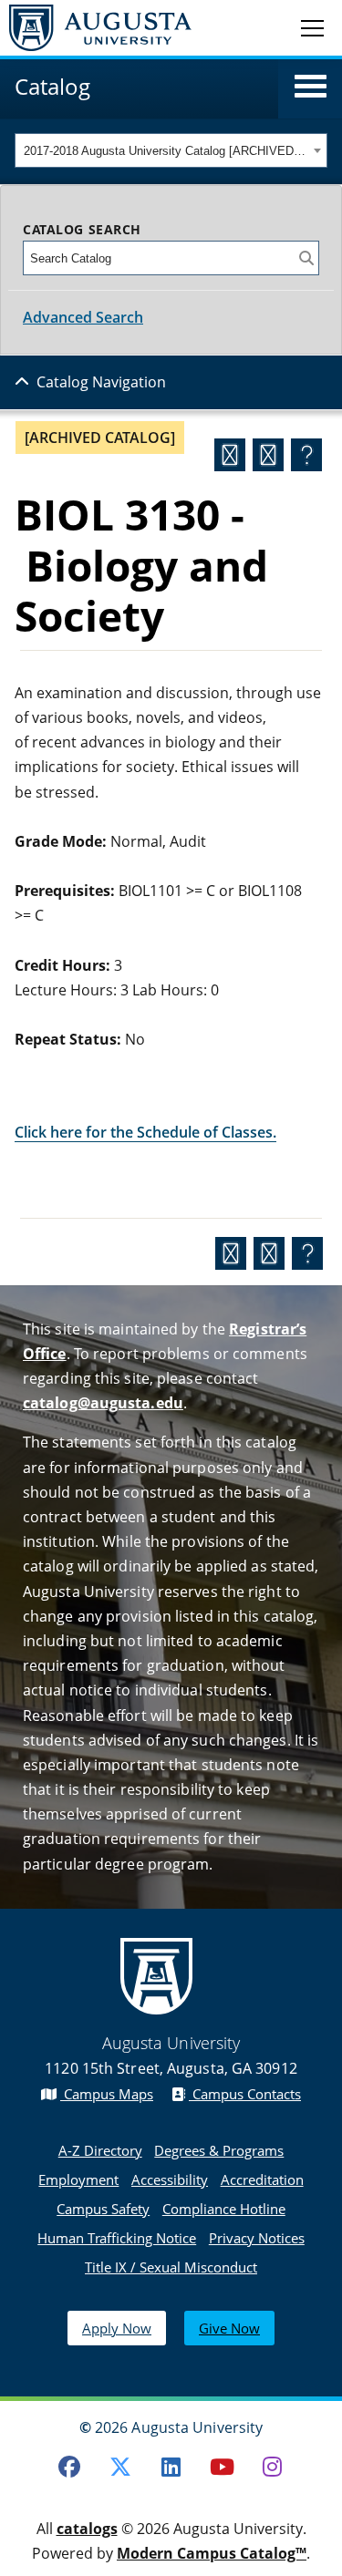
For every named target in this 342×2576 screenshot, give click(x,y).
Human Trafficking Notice (117, 2238)
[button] (311, 87)
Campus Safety (103, 2209)
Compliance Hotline (224, 2209)
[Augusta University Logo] (96, 28)
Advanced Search (83, 317)
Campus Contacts (245, 2094)
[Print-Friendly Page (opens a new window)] (268, 455)
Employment (78, 2179)
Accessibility (170, 2179)
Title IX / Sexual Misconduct (171, 2267)
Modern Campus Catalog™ (212, 2553)
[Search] (306, 258)
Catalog (52, 86)
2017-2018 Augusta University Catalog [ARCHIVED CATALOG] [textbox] (166, 151)
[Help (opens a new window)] (306, 455)
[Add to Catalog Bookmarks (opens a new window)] (230, 455)
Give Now (229, 2328)
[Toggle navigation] (312, 27)
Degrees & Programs (219, 2150)
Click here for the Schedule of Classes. (145, 1132)
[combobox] (171, 150)
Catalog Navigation (101, 382)
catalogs (87, 2529)
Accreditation (262, 2179)
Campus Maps (107, 2094)
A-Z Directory (100, 2150)
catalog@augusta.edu (103, 1403)
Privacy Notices (257, 2238)
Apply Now (117, 2328)
